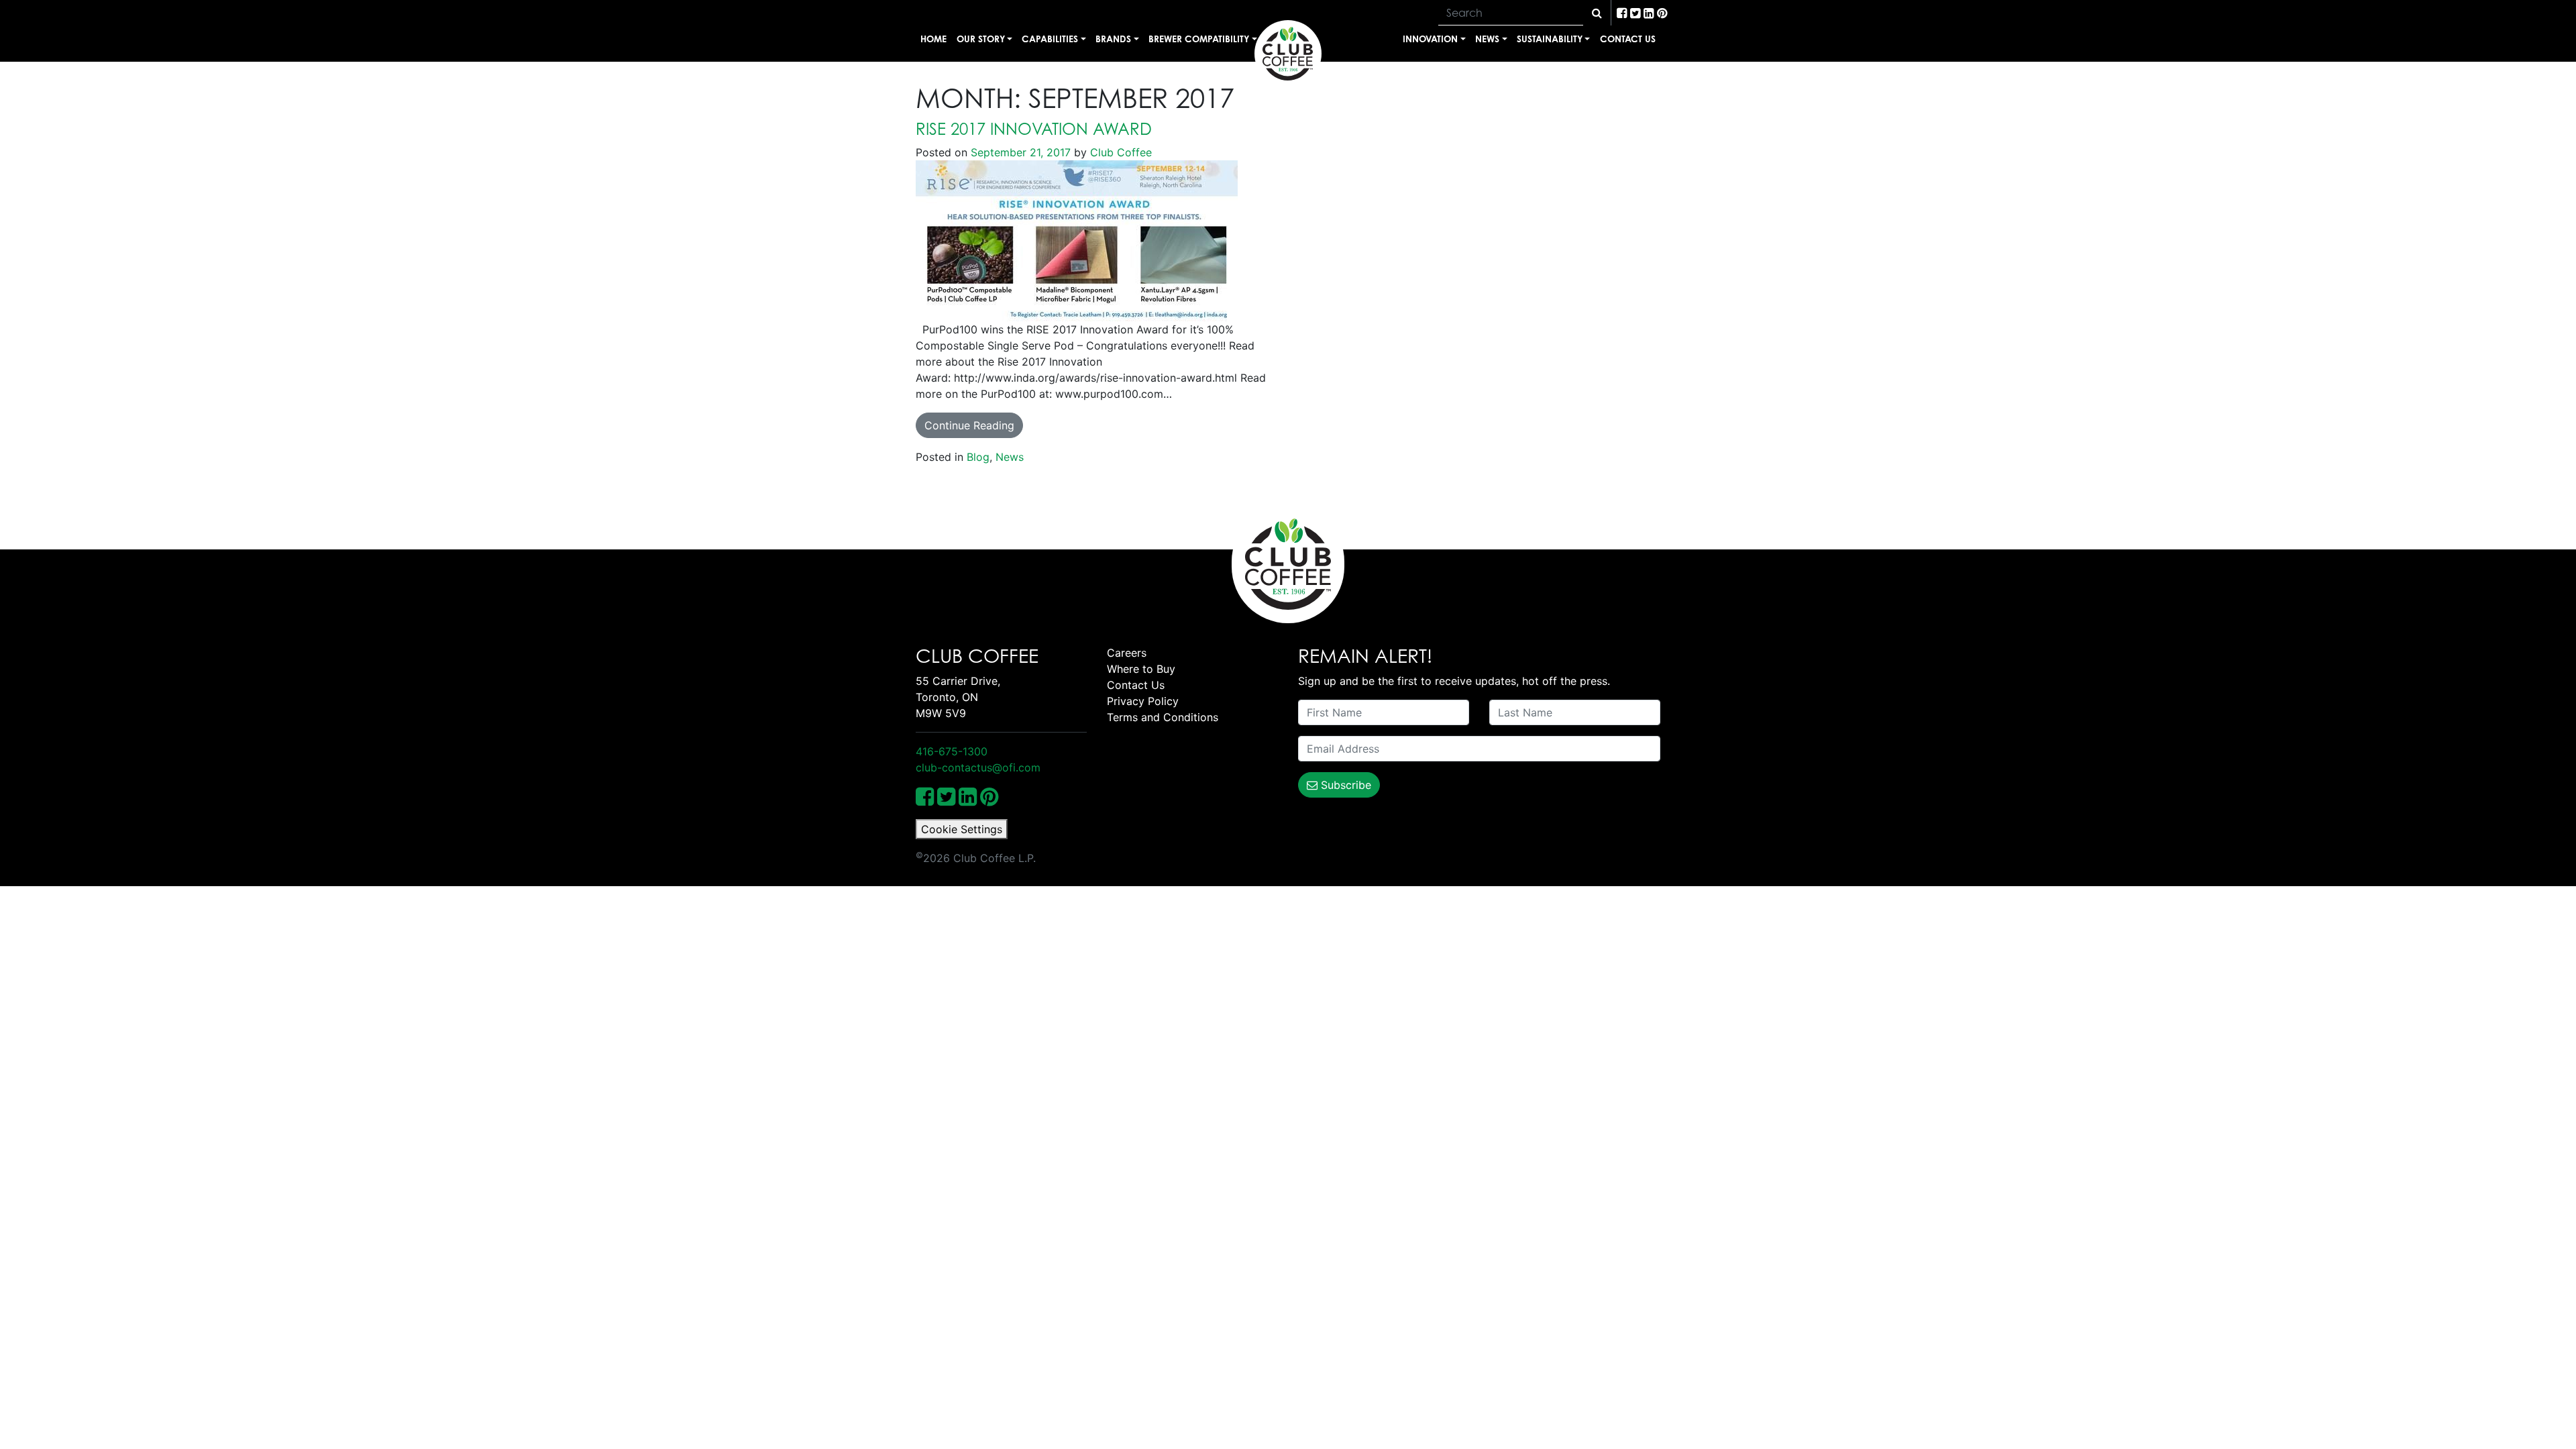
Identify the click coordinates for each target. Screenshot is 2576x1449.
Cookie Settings (962, 829)
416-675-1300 (952, 751)
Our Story (981, 39)
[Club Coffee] (1288, 54)
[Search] (1597, 13)
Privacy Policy (1143, 701)
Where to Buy (1141, 669)
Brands (1113, 39)
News (1487, 39)
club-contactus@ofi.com (978, 767)
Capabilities (1050, 39)
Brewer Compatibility (1199, 39)
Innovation (1430, 39)
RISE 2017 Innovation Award (1034, 129)
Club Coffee (1119, 152)
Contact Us (1628, 39)
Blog (978, 457)
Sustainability (1550, 39)
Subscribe (1344, 785)
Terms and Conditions (1163, 717)
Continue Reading (969, 425)
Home (933, 39)
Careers (1127, 653)
